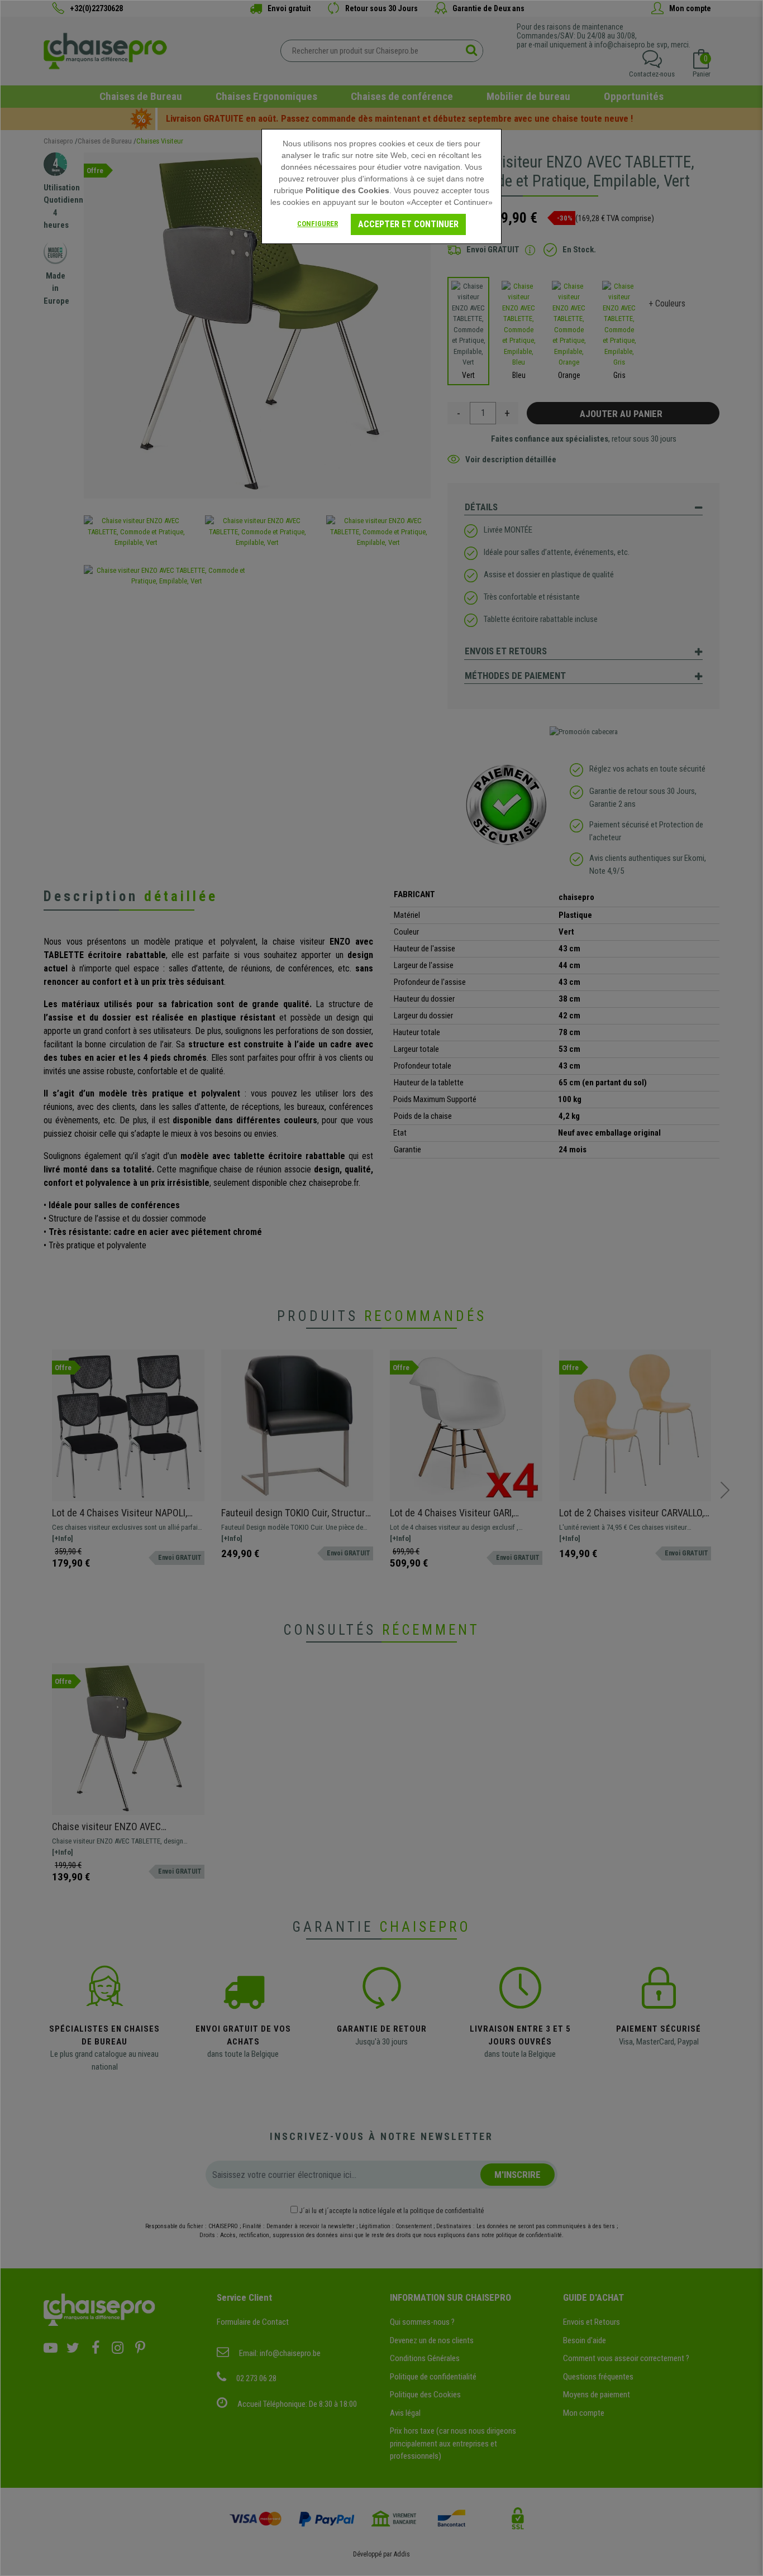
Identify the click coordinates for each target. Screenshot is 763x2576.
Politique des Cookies (347, 190)
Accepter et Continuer (408, 224)
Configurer (318, 224)
